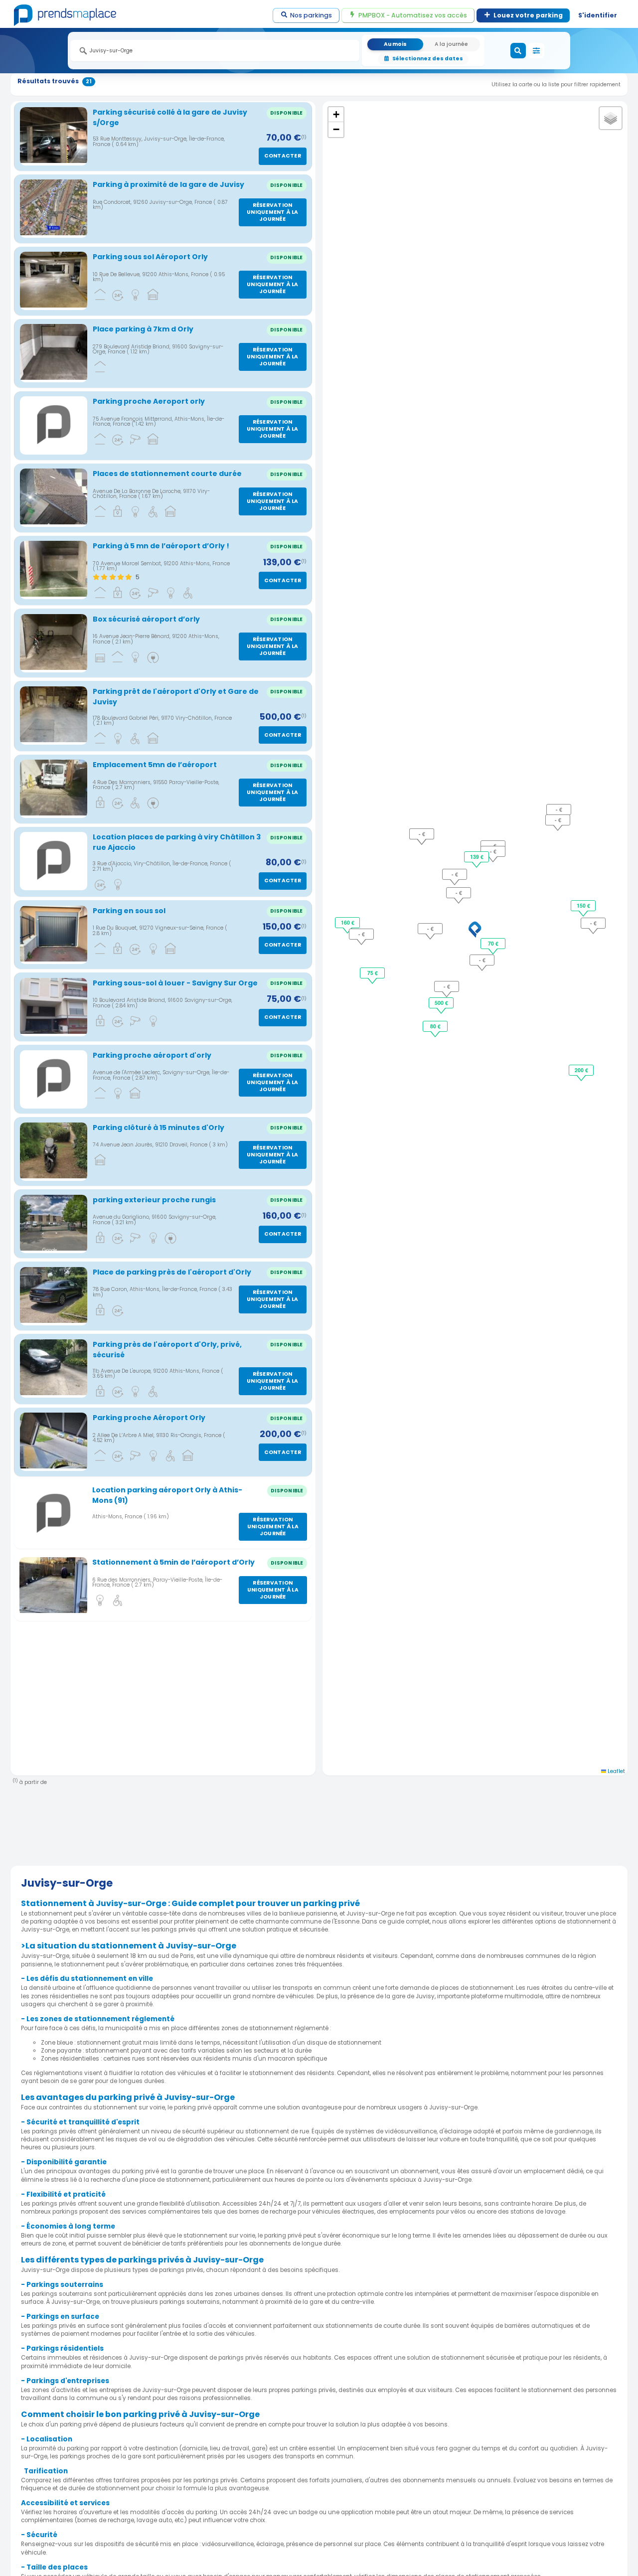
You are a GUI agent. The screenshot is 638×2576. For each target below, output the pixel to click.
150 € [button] (583, 905)
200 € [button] (581, 1070)
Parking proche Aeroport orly (149, 401)
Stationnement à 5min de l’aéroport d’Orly (173, 1562)
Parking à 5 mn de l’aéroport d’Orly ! (161, 546)
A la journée (451, 44)
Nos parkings (311, 15)
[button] (475, 930)
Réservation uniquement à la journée (272, 212)
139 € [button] (477, 857)
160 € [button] (348, 922)
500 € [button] (441, 1003)
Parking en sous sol (129, 911)
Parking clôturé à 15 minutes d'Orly (159, 1127)
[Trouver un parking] (518, 51)
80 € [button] (435, 1026)
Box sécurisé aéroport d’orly (146, 619)
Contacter (283, 156)
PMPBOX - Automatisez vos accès (413, 15)
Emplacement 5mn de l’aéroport (155, 765)
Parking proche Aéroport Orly (149, 1418)
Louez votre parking (528, 15)
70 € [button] (493, 943)
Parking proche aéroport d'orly (152, 1055)
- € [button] (482, 960)
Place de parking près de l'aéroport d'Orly (172, 1272)
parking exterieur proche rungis (154, 1200)
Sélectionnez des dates (428, 59)
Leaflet (616, 1771)
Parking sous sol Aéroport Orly (150, 257)
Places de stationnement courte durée (167, 474)
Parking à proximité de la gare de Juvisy (168, 184)
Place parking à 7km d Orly (143, 329)
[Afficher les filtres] (536, 51)
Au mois (395, 44)
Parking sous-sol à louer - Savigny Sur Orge (175, 983)
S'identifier (598, 15)
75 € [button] (373, 973)
